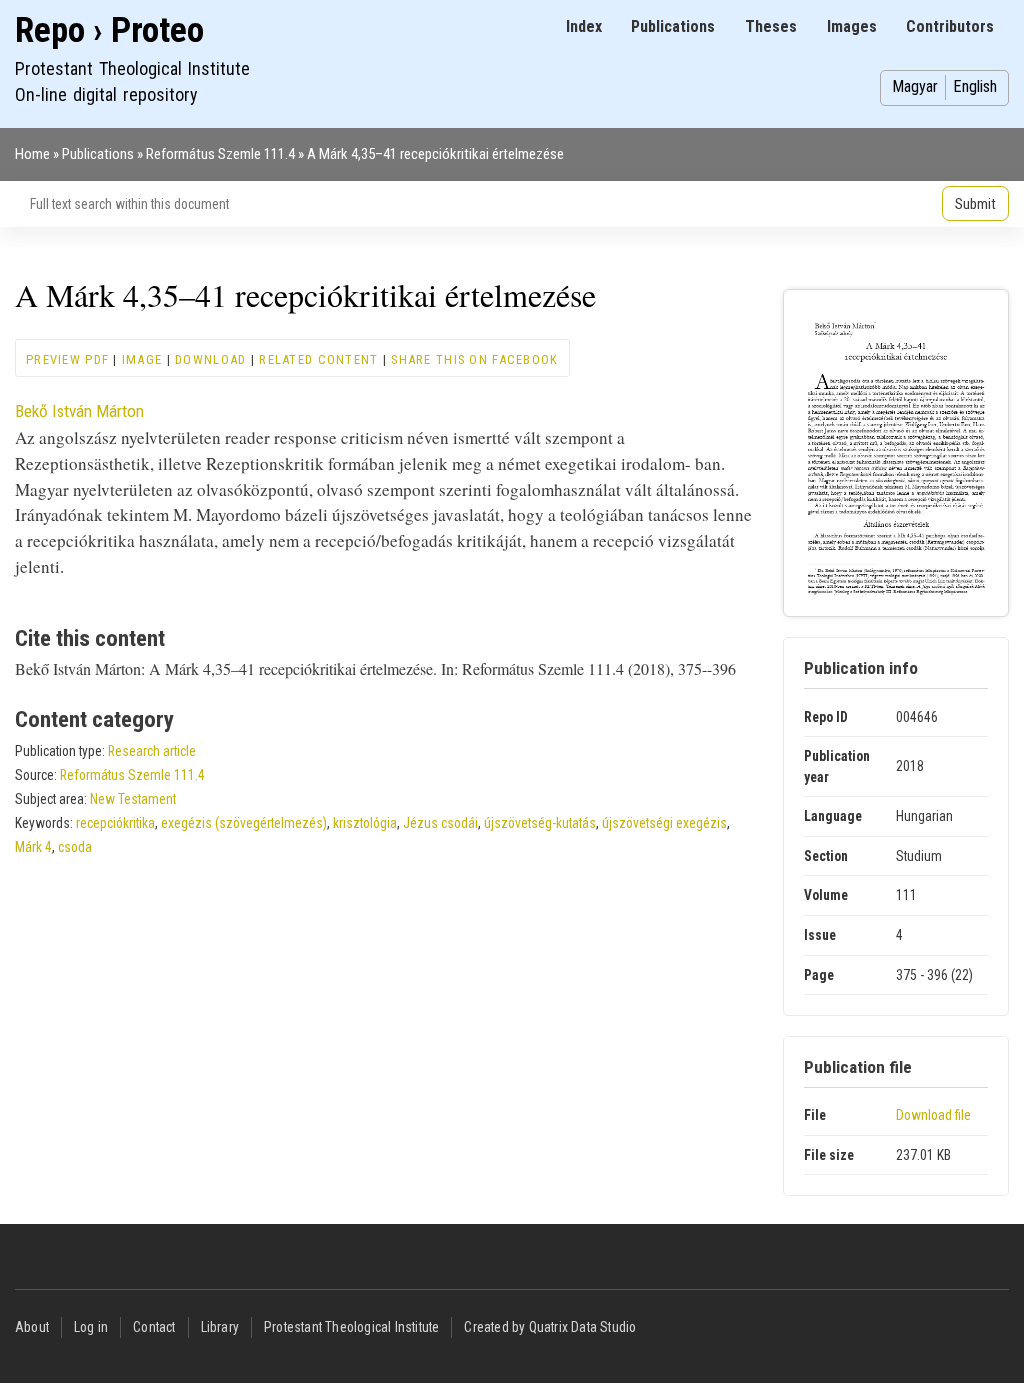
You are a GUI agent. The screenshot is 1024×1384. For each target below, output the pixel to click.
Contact (154, 1327)
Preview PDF (67, 359)
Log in (91, 1327)
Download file (933, 1115)
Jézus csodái (440, 823)
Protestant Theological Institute (351, 1327)
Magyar (915, 86)
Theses (771, 26)
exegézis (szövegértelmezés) (244, 823)
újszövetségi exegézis (664, 823)
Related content (318, 359)
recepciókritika (115, 823)
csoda (75, 847)
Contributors (950, 26)
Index (584, 26)
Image (142, 359)
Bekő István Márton (79, 411)
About (32, 1327)
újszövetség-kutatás (540, 823)
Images (852, 26)
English (975, 86)
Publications (673, 26)
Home (32, 154)
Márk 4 (33, 847)
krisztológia (365, 823)
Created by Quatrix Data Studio (550, 1327)
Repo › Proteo (109, 30)
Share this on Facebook (474, 359)
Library (220, 1327)
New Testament (133, 799)
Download (210, 359)
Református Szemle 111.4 (220, 154)
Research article (152, 751)
